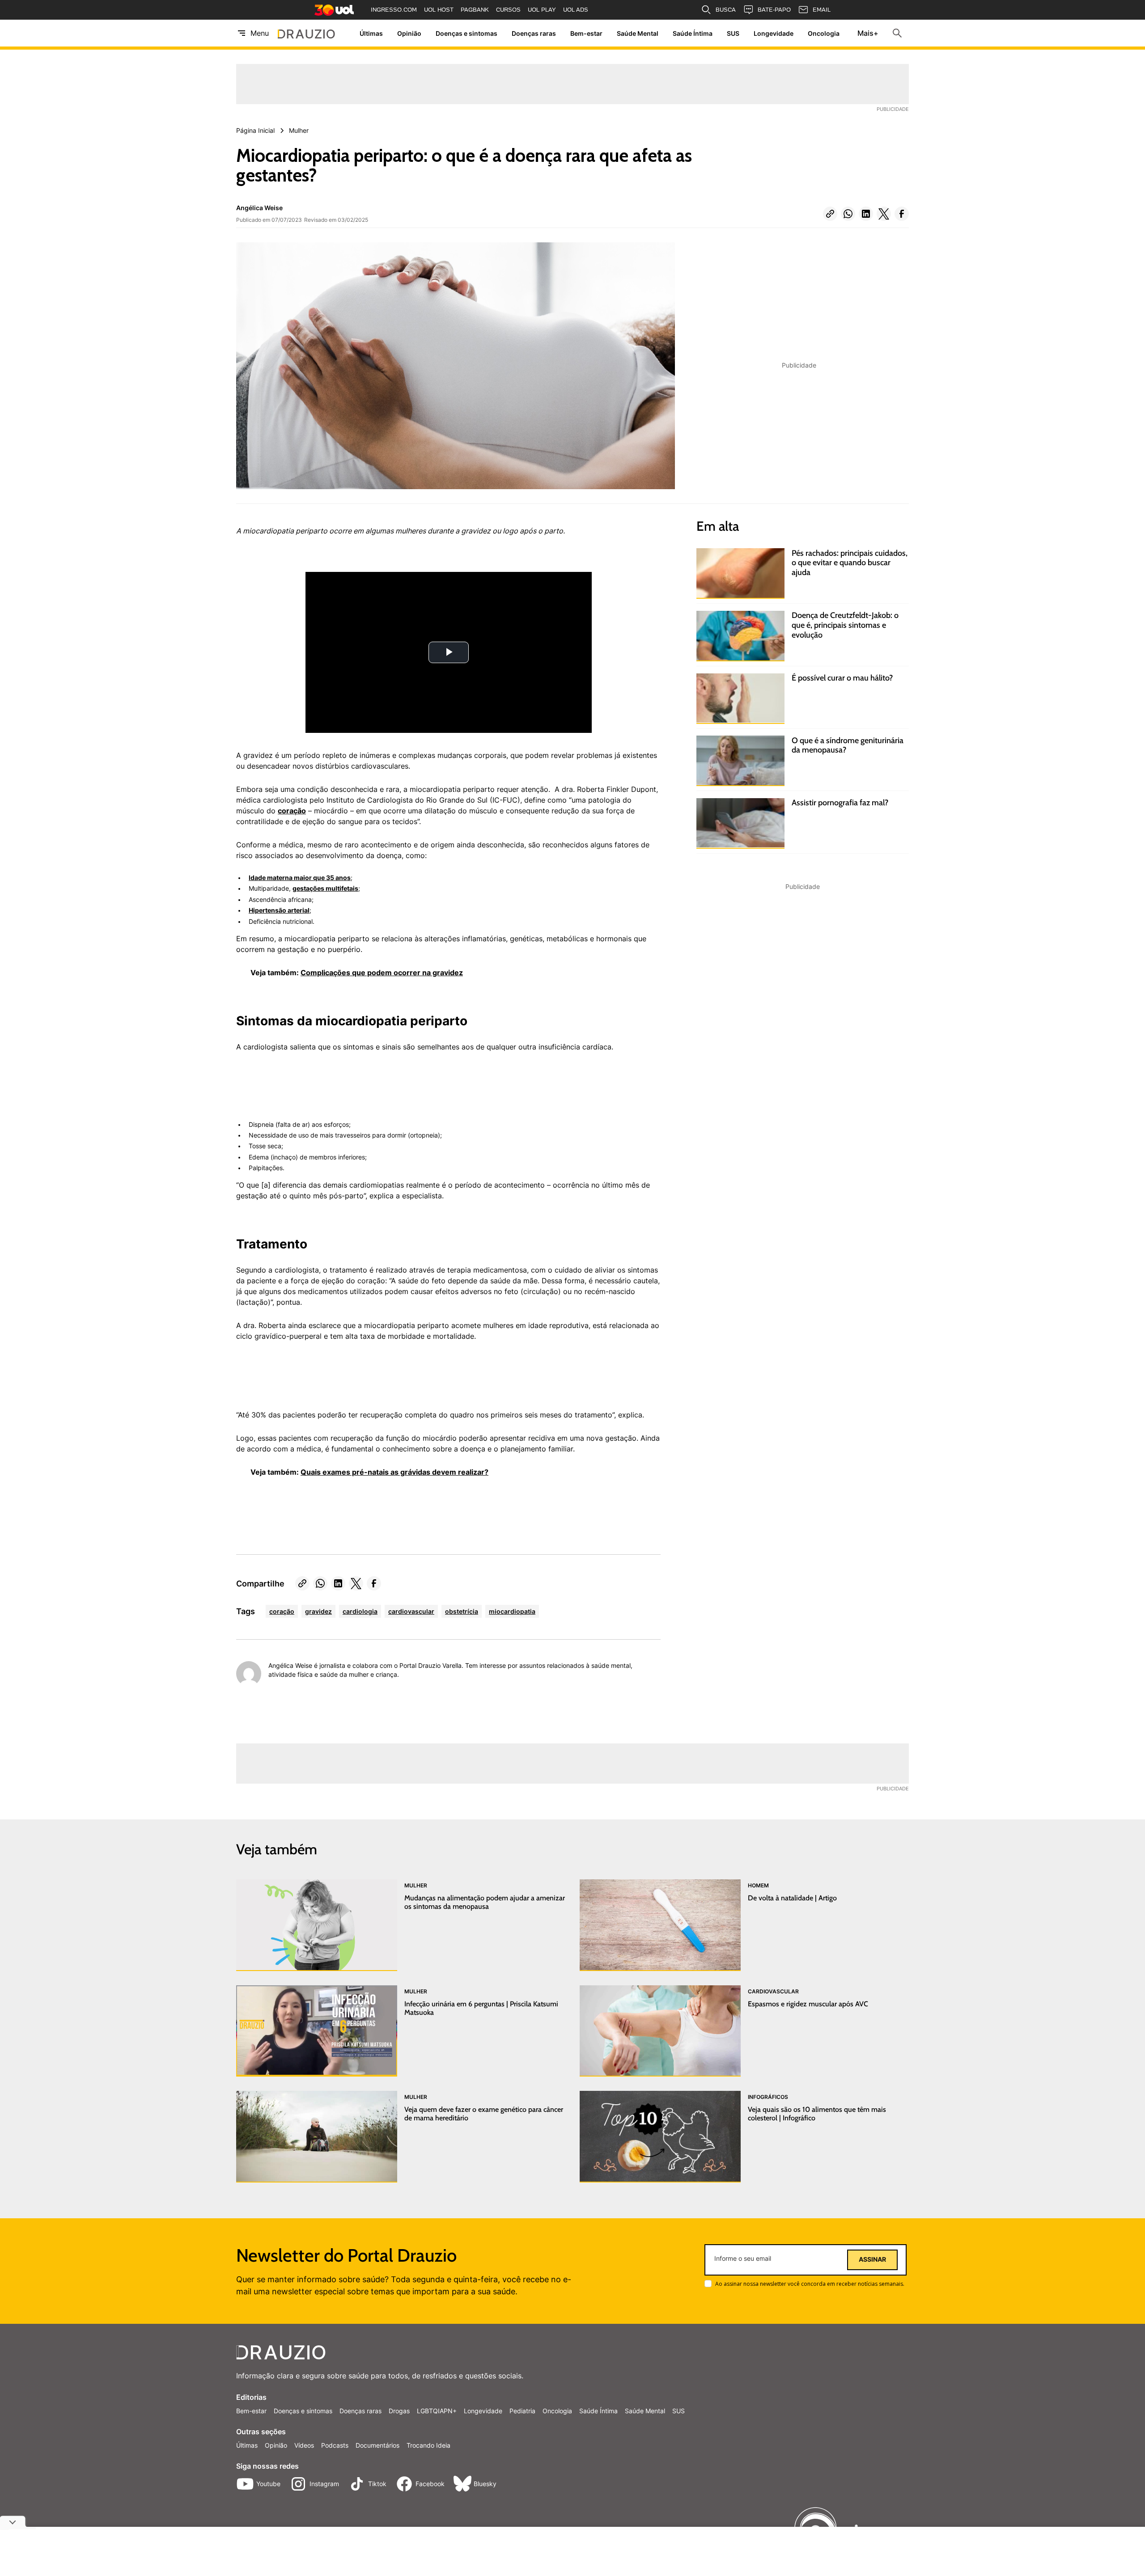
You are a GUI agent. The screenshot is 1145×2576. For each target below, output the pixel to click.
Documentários (377, 2445)
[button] (830, 214)
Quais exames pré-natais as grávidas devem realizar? (394, 1472)
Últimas (371, 33)
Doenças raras (534, 33)
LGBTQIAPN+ (437, 2411)
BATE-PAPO (774, 10)
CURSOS (508, 10)
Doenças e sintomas (466, 33)
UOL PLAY (542, 10)
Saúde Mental (638, 33)
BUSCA (726, 10)
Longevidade (774, 33)
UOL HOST (439, 10)
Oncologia (824, 33)
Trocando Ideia (428, 2445)
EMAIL (822, 10)
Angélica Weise (259, 208)
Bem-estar (586, 33)
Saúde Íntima (693, 33)
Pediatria (522, 2411)
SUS (733, 33)
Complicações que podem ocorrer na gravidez (382, 973)
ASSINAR (872, 2259)
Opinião (409, 33)
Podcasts (335, 2445)
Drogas (399, 2411)
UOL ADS (576, 10)
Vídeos (304, 2445)
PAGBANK (475, 10)
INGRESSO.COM (394, 10)
